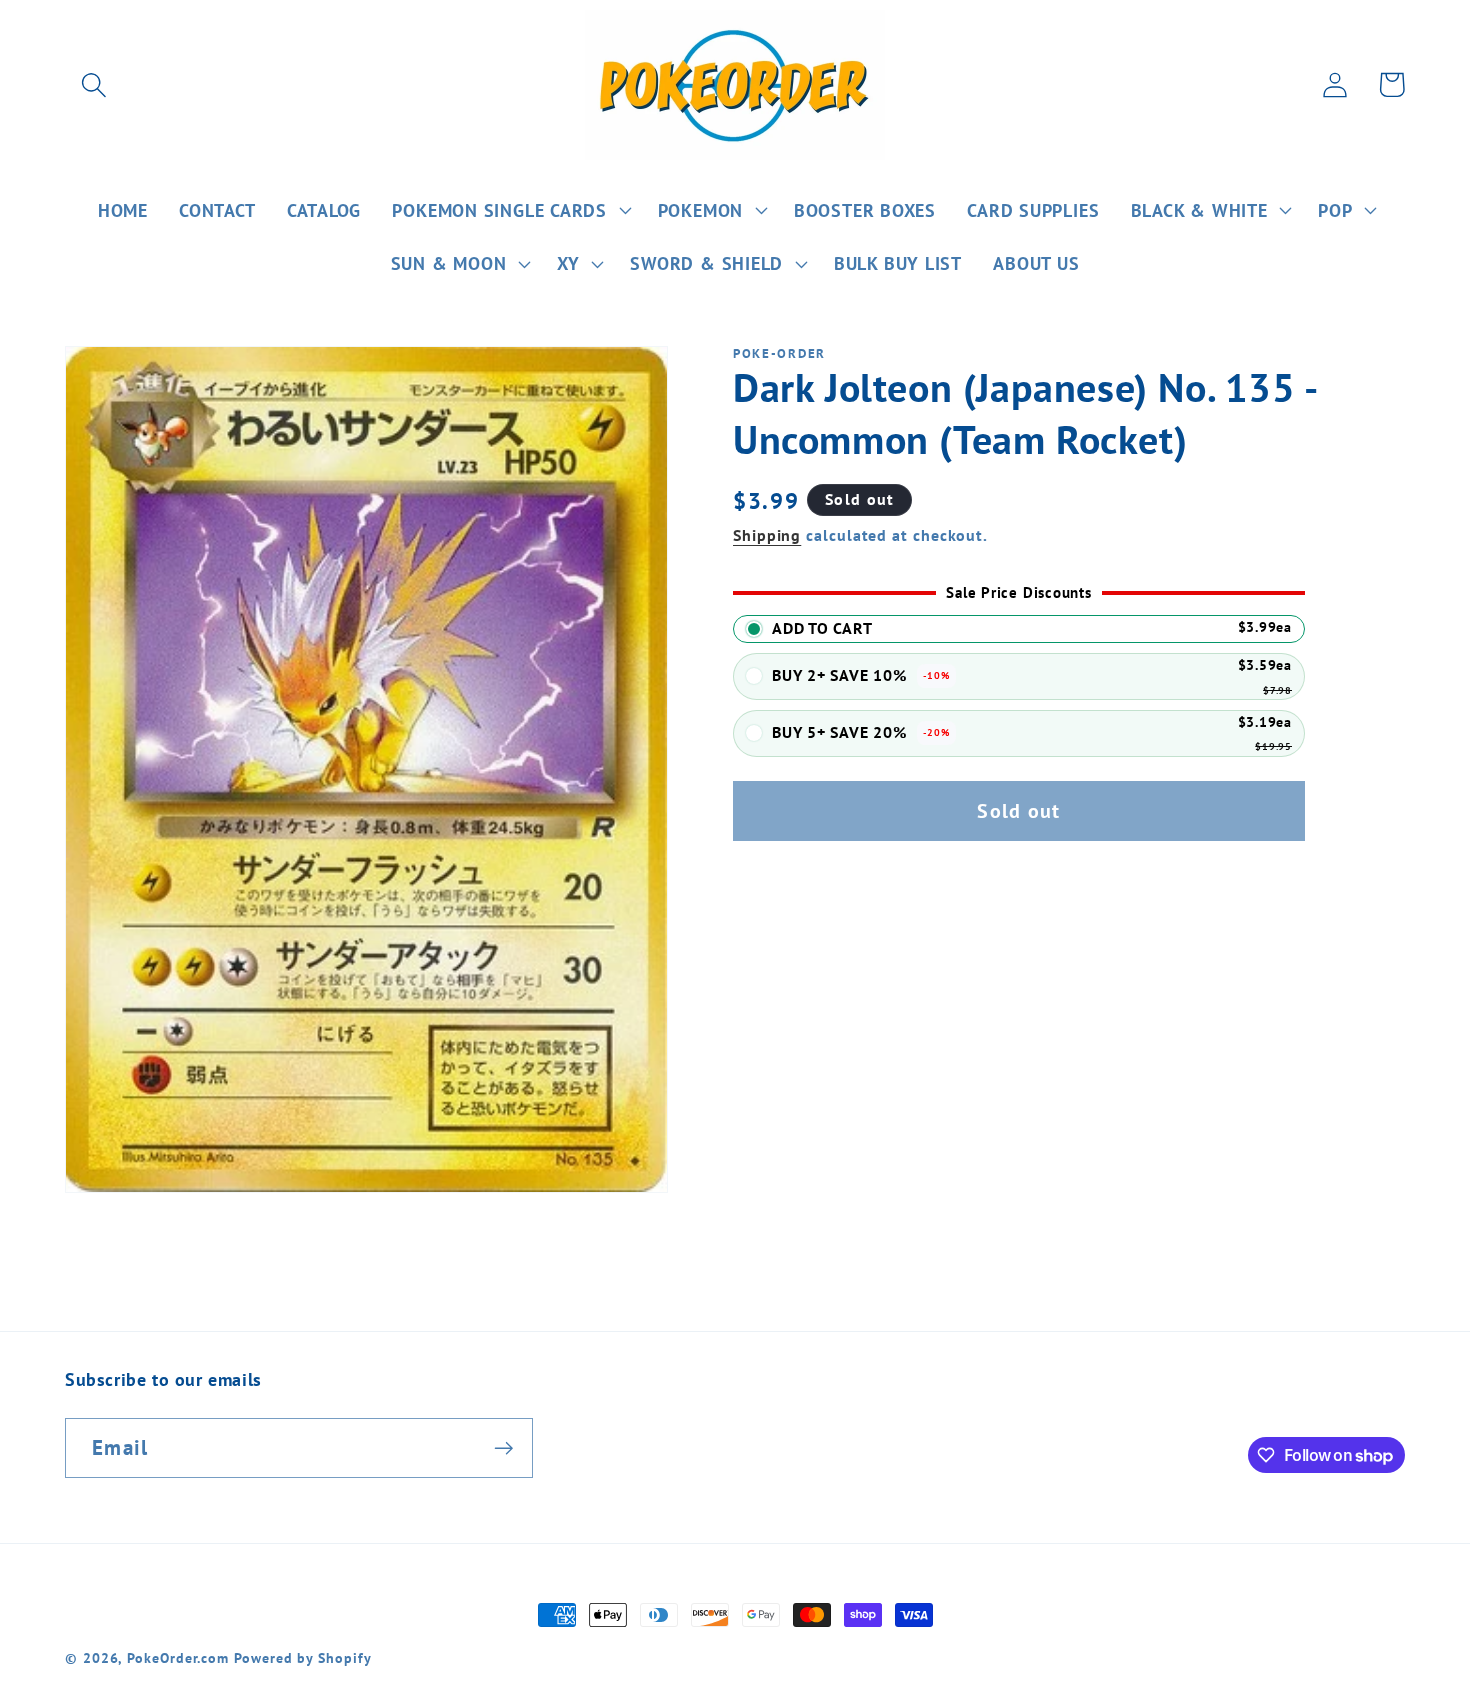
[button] (93, 84)
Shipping (767, 536)
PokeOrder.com (178, 1657)
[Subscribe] (503, 1448)
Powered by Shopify (302, 1657)
